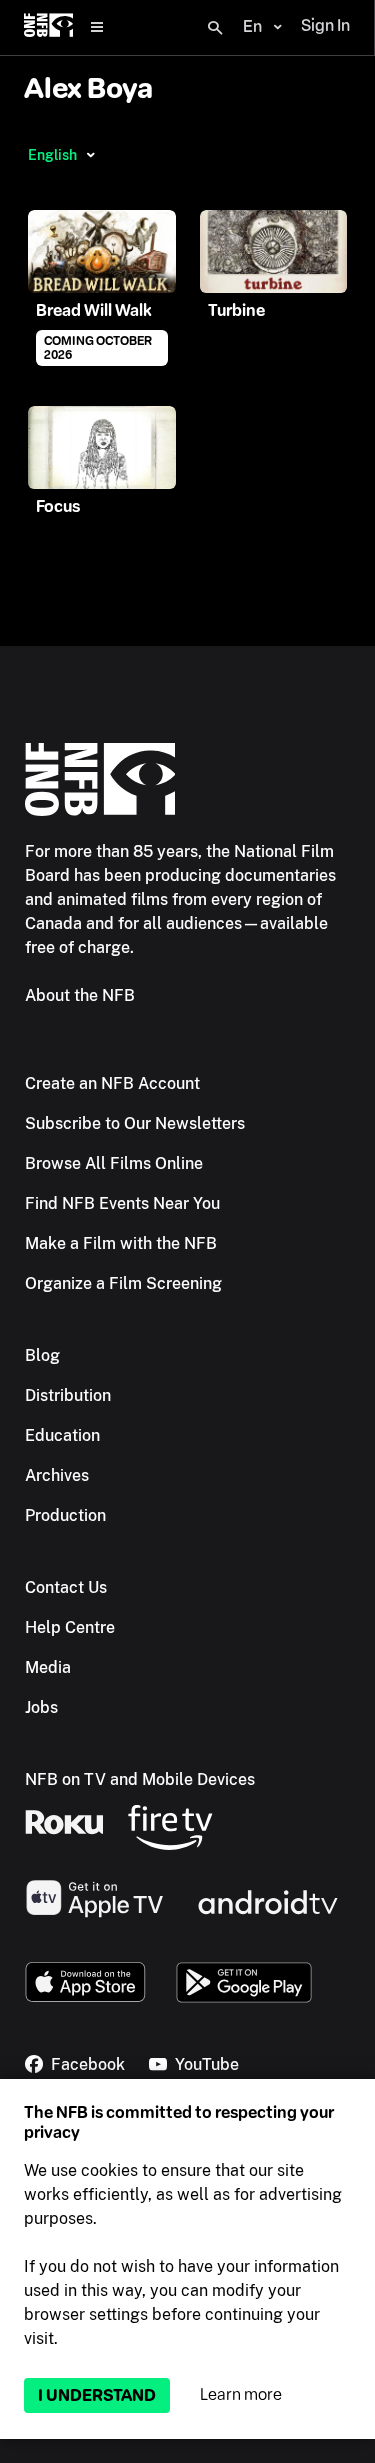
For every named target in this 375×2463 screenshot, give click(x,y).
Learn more (241, 2394)
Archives (57, 1475)
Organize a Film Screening (123, 1283)
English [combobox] (52, 155)
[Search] (215, 28)
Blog (42, 1355)
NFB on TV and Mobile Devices (140, 1779)
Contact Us (66, 1587)
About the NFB (80, 995)
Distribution (68, 1395)
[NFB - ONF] (48, 27)
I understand (97, 2395)
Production (65, 1515)
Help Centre (70, 1627)
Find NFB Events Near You (122, 1203)
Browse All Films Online (114, 1163)
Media (48, 1667)
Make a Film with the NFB (121, 1243)
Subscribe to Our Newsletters (135, 1123)
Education (62, 1435)
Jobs (41, 1707)
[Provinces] (90, 155)
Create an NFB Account (112, 1083)
